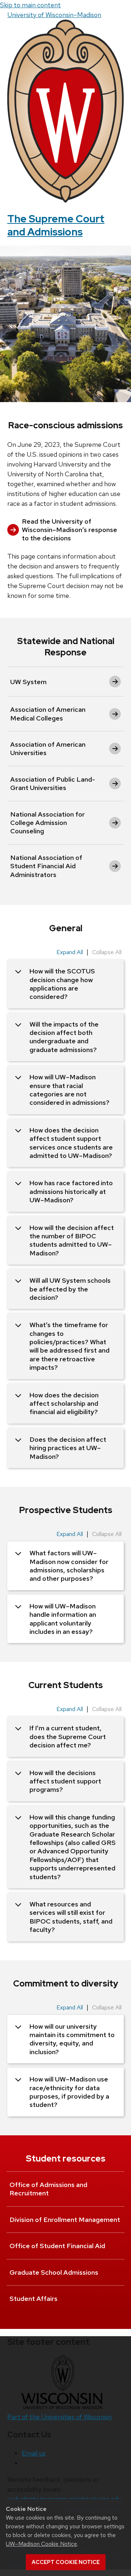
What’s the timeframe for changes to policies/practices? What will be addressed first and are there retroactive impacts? (70, 1346)
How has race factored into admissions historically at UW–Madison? (71, 1191)
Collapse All (107, 952)
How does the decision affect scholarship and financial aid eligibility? (64, 1404)
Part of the (59, 2417)
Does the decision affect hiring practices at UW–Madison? (68, 1448)
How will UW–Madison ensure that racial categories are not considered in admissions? (70, 1090)
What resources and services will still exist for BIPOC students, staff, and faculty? (71, 1917)
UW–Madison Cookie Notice (41, 2544)
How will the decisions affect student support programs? (65, 1781)
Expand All (70, 952)
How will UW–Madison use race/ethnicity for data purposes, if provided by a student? (69, 2092)
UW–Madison (54, 15)
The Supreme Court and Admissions (56, 225)
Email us (34, 2453)
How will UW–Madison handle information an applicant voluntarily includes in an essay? (63, 1619)
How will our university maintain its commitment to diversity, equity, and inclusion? (72, 2039)
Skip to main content (30, 5)
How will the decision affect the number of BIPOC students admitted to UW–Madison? (72, 1240)
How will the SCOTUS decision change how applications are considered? (62, 984)
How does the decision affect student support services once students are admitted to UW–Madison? (71, 1143)
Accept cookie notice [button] (66, 2562)
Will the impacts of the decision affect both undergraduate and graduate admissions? (64, 1037)
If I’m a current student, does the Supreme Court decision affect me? (68, 1736)
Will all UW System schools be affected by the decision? (70, 1289)
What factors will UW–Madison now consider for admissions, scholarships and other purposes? (69, 1566)
